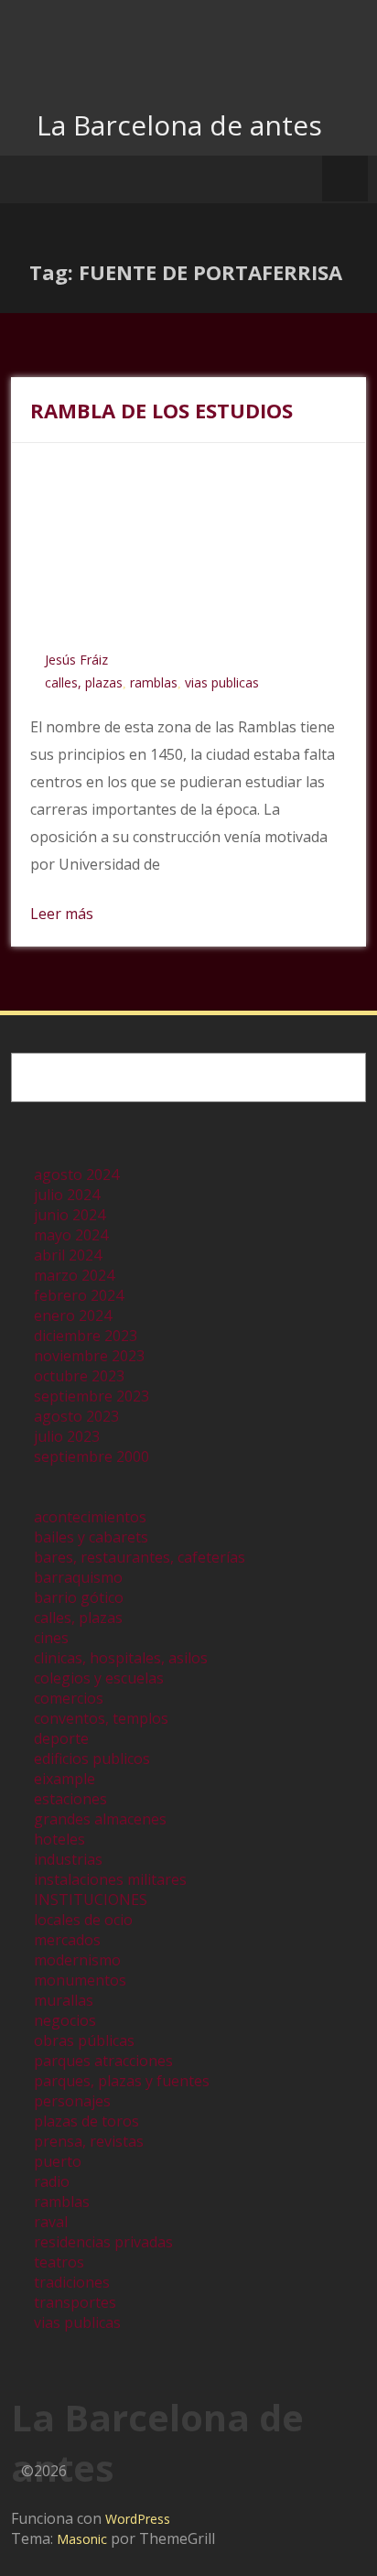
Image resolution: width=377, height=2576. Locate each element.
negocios (65, 2020)
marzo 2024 (74, 1275)
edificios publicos (92, 1759)
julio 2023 (67, 1436)
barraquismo (78, 1577)
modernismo (77, 1960)
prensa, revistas (89, 2141)
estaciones (70, 1799)
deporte (61, 1738)
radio (52, 2181)
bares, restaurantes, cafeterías (140, 1557)
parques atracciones (103, 2061)
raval (51, 2222)
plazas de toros (86, 2121)
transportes (75, 2302)
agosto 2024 (76, 1174)
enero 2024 (73, 1315)
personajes (72, 2101)
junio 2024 (70, 1215)
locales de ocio (83, 1920)
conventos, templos (101, 1718)
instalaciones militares (110, 1879)
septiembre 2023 (92, 1396)
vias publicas (222, 682)
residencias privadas (103, 2242)
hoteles (59, 1839)
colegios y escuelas (99, 1678)
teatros (59, 2262)
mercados (67, 1940)
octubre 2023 (79, 1376)
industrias (68, 1859)
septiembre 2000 (92, 1456)
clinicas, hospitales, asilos (121, 1658)
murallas (64, 2000)
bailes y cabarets (91, 1537)
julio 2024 (67, 1195)
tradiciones (72, 2282)
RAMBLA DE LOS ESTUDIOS (162, 410)
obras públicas (84, 2040)
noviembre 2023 (89, 1356)
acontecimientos (90, 1517)
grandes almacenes (100, 1819)
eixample (65, 1779)
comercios (69, 1698)
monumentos (80, 1980)
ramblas (154, 682)
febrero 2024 (79, 1295)
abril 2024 (68, 1255)
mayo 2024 (71, 1235)
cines (51, 1638)
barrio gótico (79, 1597)
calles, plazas (84, 682)
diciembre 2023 (86, 1336)
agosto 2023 (76, 1416)
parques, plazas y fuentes (122, 2081)
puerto (58, 2161)
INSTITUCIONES (91, 1900)
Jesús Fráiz (76, 660)
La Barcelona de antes (179, 125)
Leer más (62, 914)
